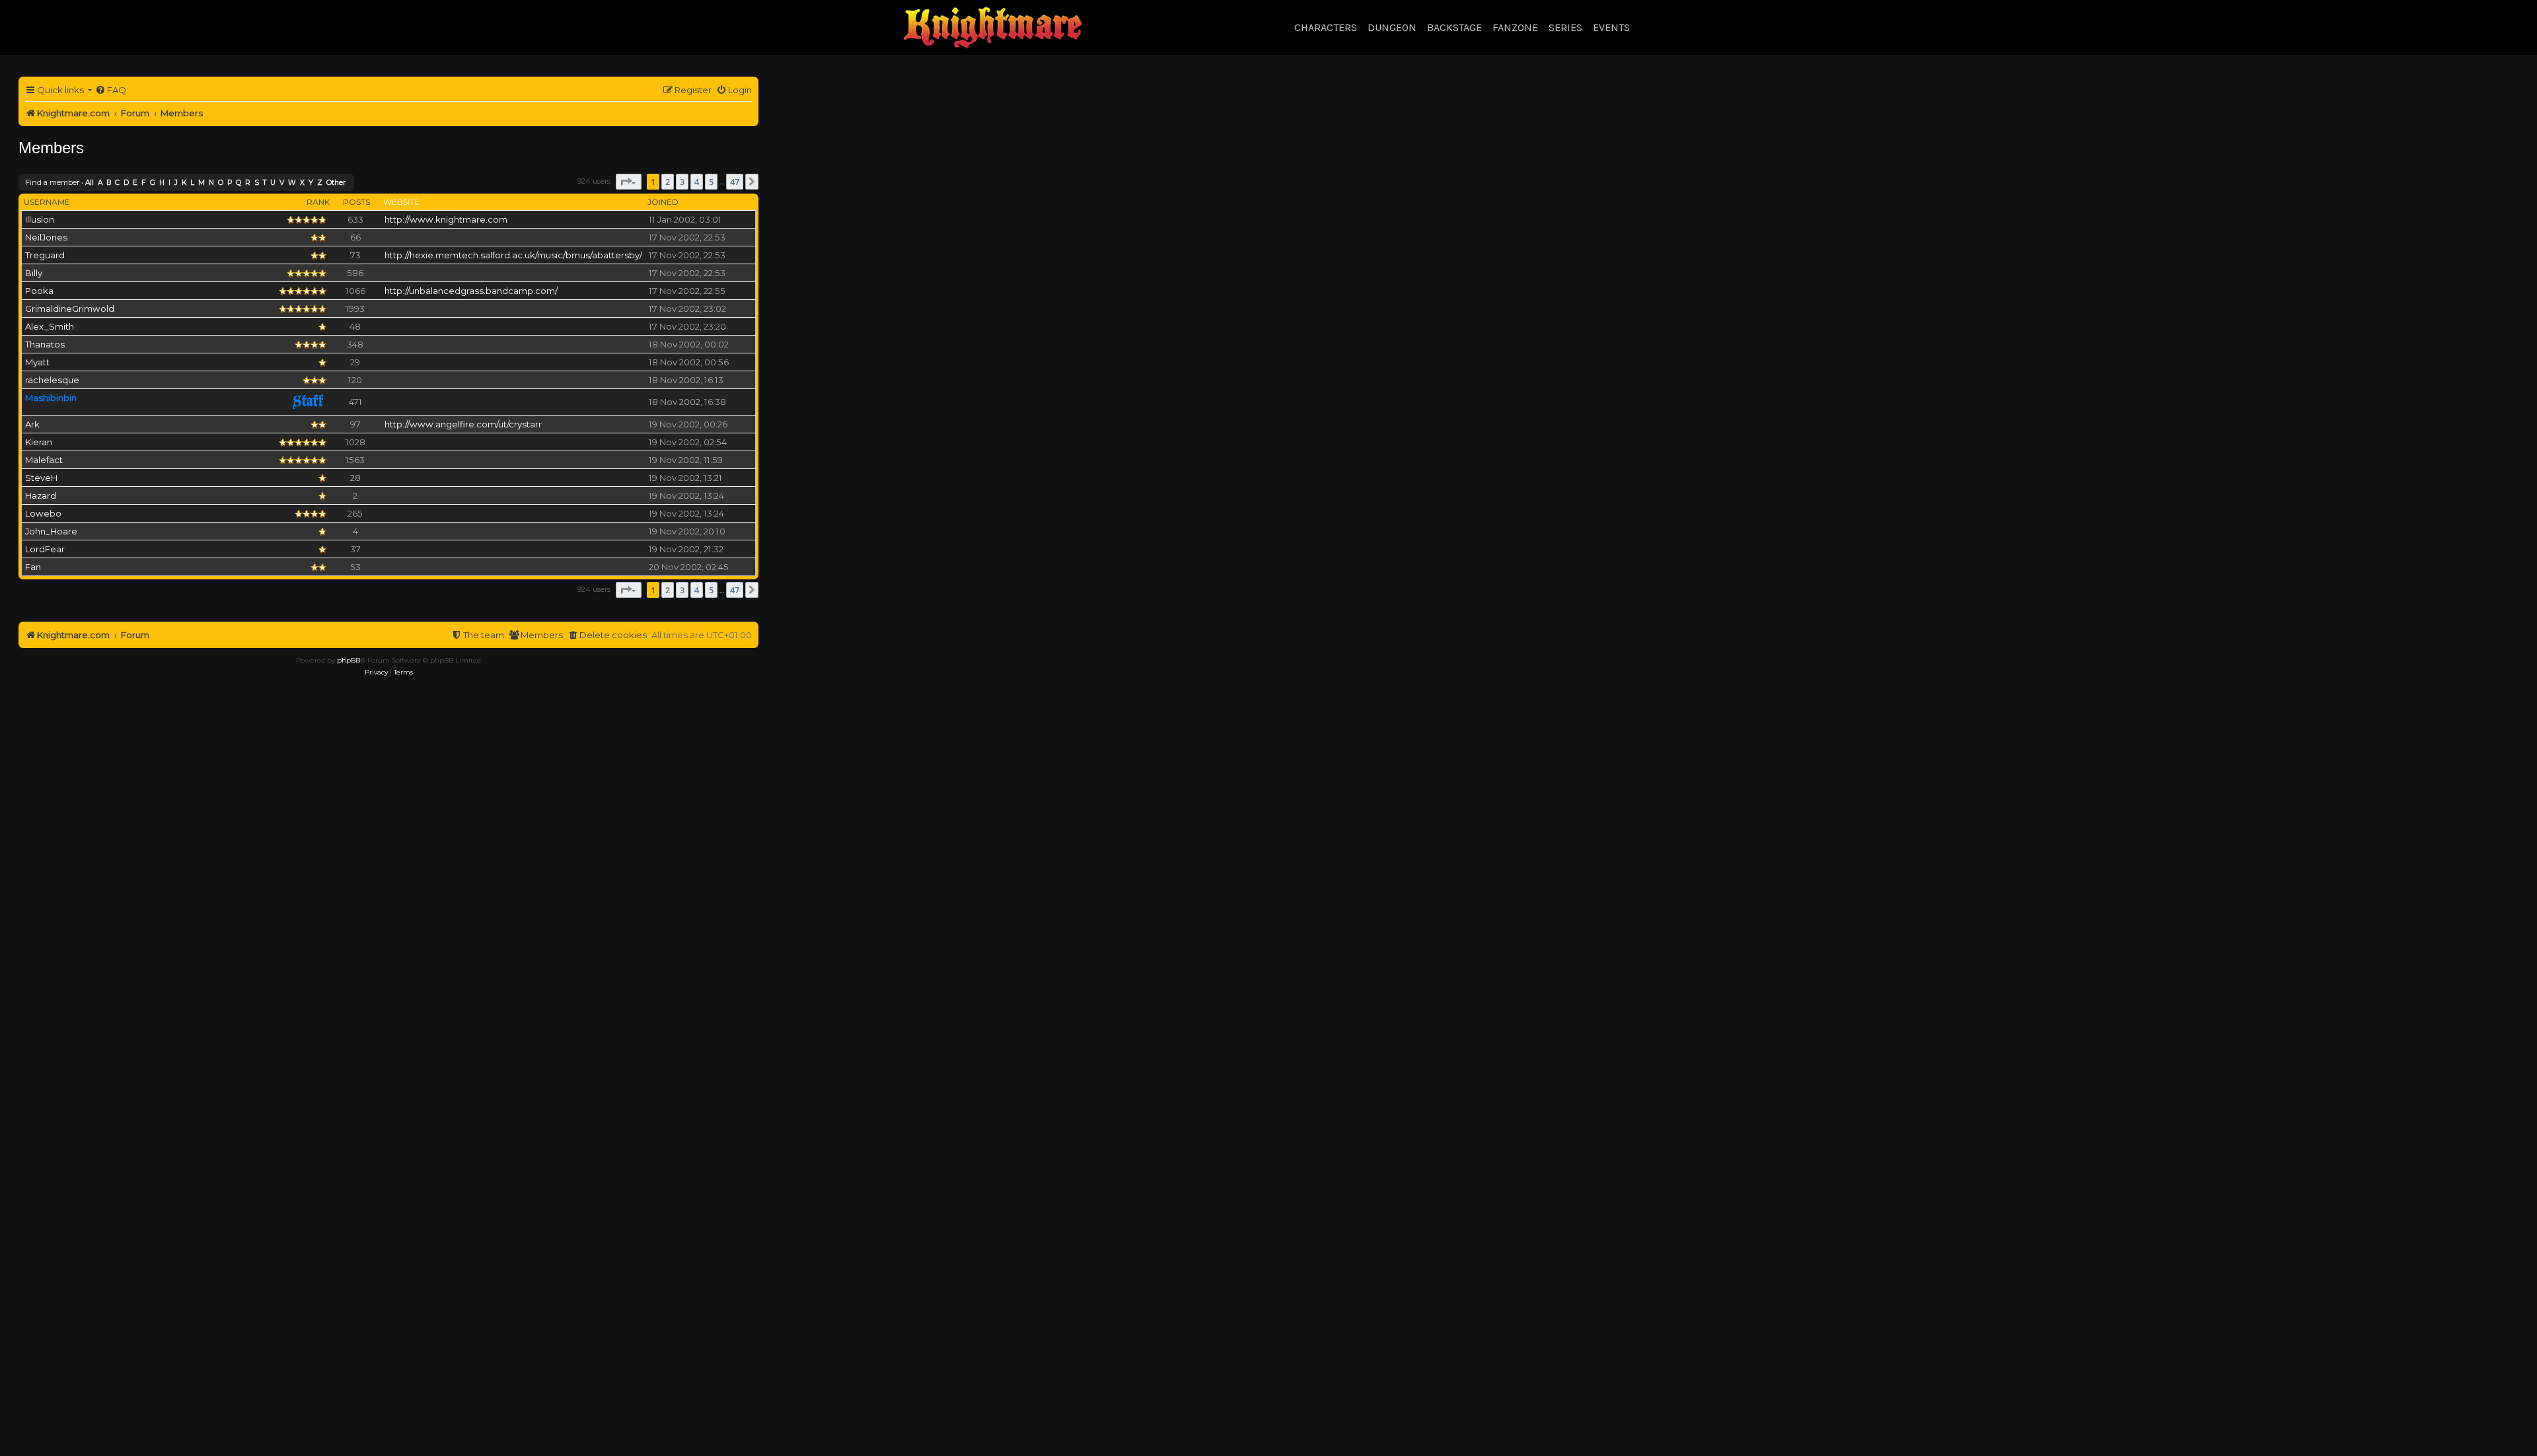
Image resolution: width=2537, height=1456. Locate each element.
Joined (663, 202)
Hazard (41, 495)
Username (47, 202)
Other (336, 183)
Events (1611, 27)
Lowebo (43, 513)
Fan (33, 567)
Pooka (39, 291)
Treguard (45, 255)
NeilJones (46, 237)
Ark (32, 424)
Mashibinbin (51, 398)
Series (1565, 27)
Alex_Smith (50, 326)
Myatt (37, 362)
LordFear (45, 549)
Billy (34, 273)
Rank (318, 202)
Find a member (52, 182)
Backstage (1454, 27)
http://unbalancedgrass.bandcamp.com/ (471, 291)
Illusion (40, 219)
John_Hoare (51, 531)
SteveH (41, 478)
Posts (356, 202)
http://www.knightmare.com (446, 219)
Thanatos (45, 344)
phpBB (349, 660)
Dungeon (1392, 27)
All (90, 183)
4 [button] (697, 182)
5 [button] (711, 182)
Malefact (44, 460)
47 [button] (735, 182)
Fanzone (1515, 27)
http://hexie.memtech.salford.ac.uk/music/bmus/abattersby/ (513, 255)
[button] (629, 182)
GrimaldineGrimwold (70, 309)
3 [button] (682, 182)
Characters (1326, 27)
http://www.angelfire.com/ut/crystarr (463, 424)
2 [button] (668, 182)
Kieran (39, 442)
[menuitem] (111, 90)
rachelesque (52, 380)
